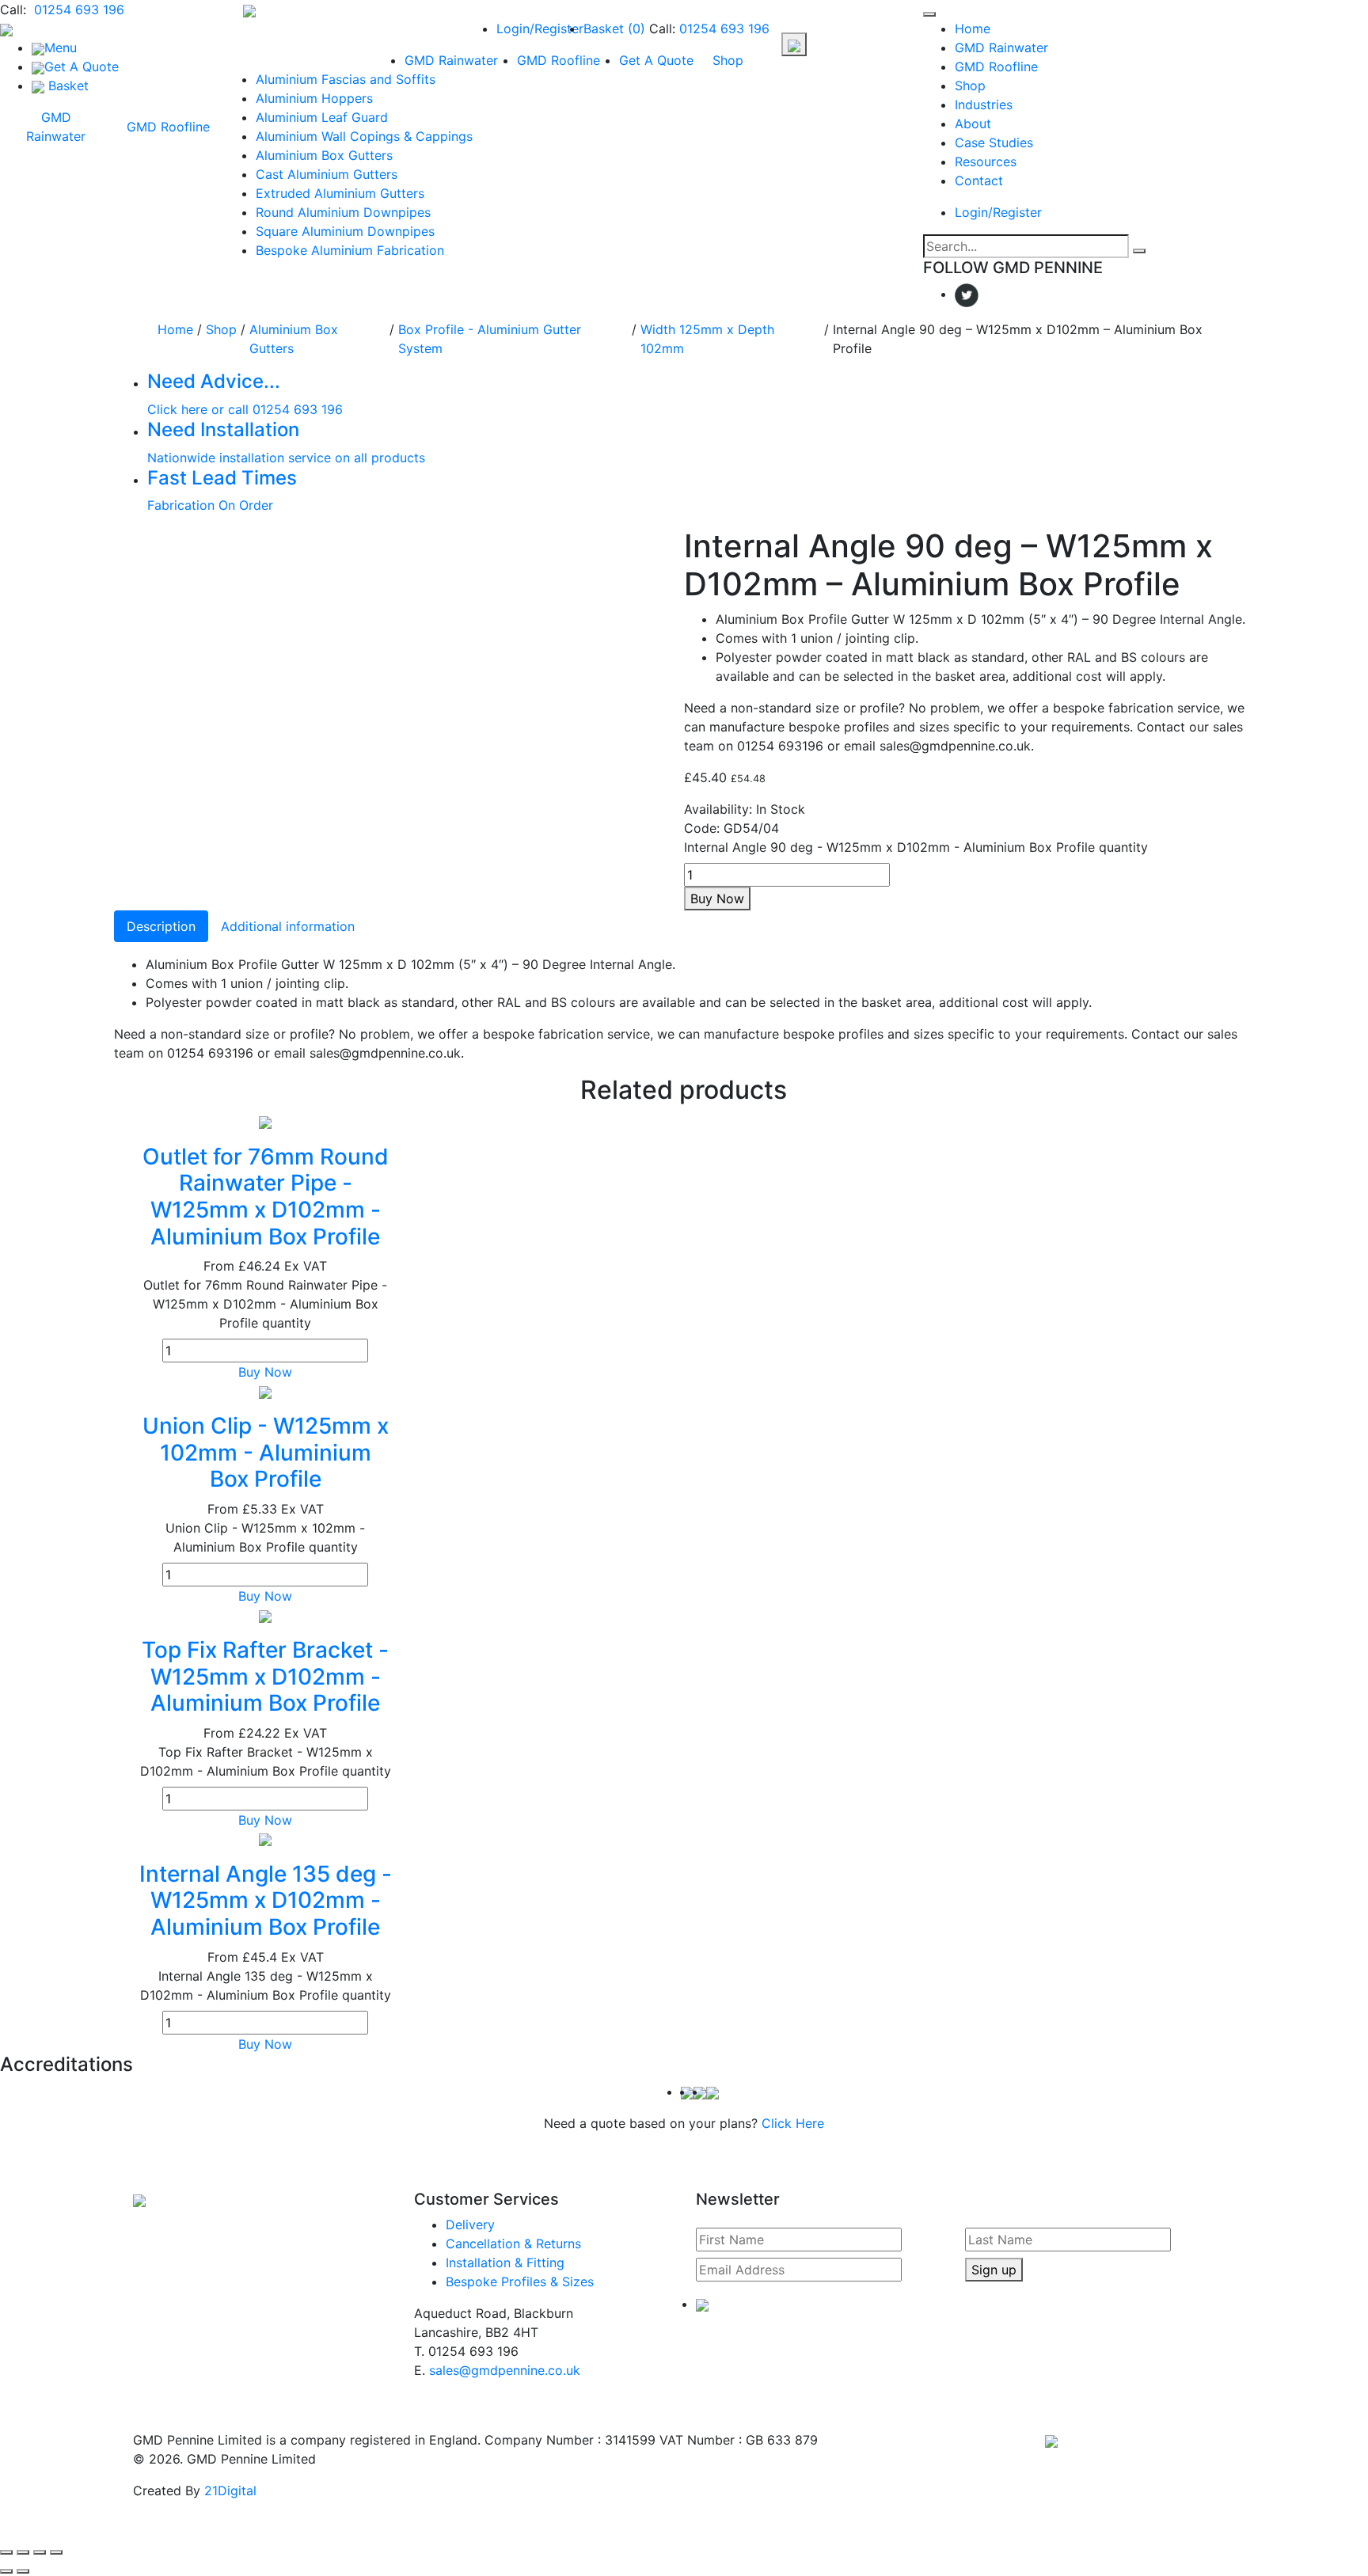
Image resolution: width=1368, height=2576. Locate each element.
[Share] (40, 2552)
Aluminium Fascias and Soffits (346, 79)
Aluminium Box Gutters (324, 155)
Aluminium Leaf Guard (322, 117)
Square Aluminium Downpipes (345, 231)
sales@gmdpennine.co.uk (505, 2370)
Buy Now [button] (265, 1372)
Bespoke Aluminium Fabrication (350, 250)
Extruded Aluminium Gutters (340, 193)
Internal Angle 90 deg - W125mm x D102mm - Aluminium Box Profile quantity (916, 847)
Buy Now (717, 899)
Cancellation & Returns (513, 2244)
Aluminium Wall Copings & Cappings (364, 136)
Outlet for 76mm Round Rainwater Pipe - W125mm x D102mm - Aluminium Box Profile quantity (265, 1304)
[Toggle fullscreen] (23, 2552)
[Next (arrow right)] (23, 2571)
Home (973, 28)
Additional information (288, 926)
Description (161, 926)
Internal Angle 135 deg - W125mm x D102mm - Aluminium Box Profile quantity (266, 1985)
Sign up (994, 2270)
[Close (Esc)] (56, 2552)
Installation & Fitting (505, 2263)
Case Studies (994, 142)
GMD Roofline (168, 127)
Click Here (793, 2123)
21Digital (230, 2491)
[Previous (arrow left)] (6, 2571)
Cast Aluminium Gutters (327, 174)
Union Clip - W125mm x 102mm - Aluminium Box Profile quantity (265, 1537)
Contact (979, 180)
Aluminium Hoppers (314, 98)
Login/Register (540, 28)
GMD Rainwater (56, 127)
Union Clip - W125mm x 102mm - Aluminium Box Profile (266, 1452)
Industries (984, 104)
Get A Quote (656, 60)
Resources (986, 161)
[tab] (161, 926)
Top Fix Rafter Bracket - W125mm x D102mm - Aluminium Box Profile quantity (266, 1761)
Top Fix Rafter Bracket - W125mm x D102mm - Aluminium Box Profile (265, 1676)
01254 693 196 (77, 9)
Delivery (470, 2225)
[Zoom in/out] (6, 2552)
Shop (728, 60)
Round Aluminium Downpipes (343, 212)
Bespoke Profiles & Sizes (520, 2282)
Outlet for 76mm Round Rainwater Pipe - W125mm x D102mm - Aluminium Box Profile (266, 1197)
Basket (614, 28)
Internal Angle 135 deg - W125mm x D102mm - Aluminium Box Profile (266, 1900)
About (973, 123)
